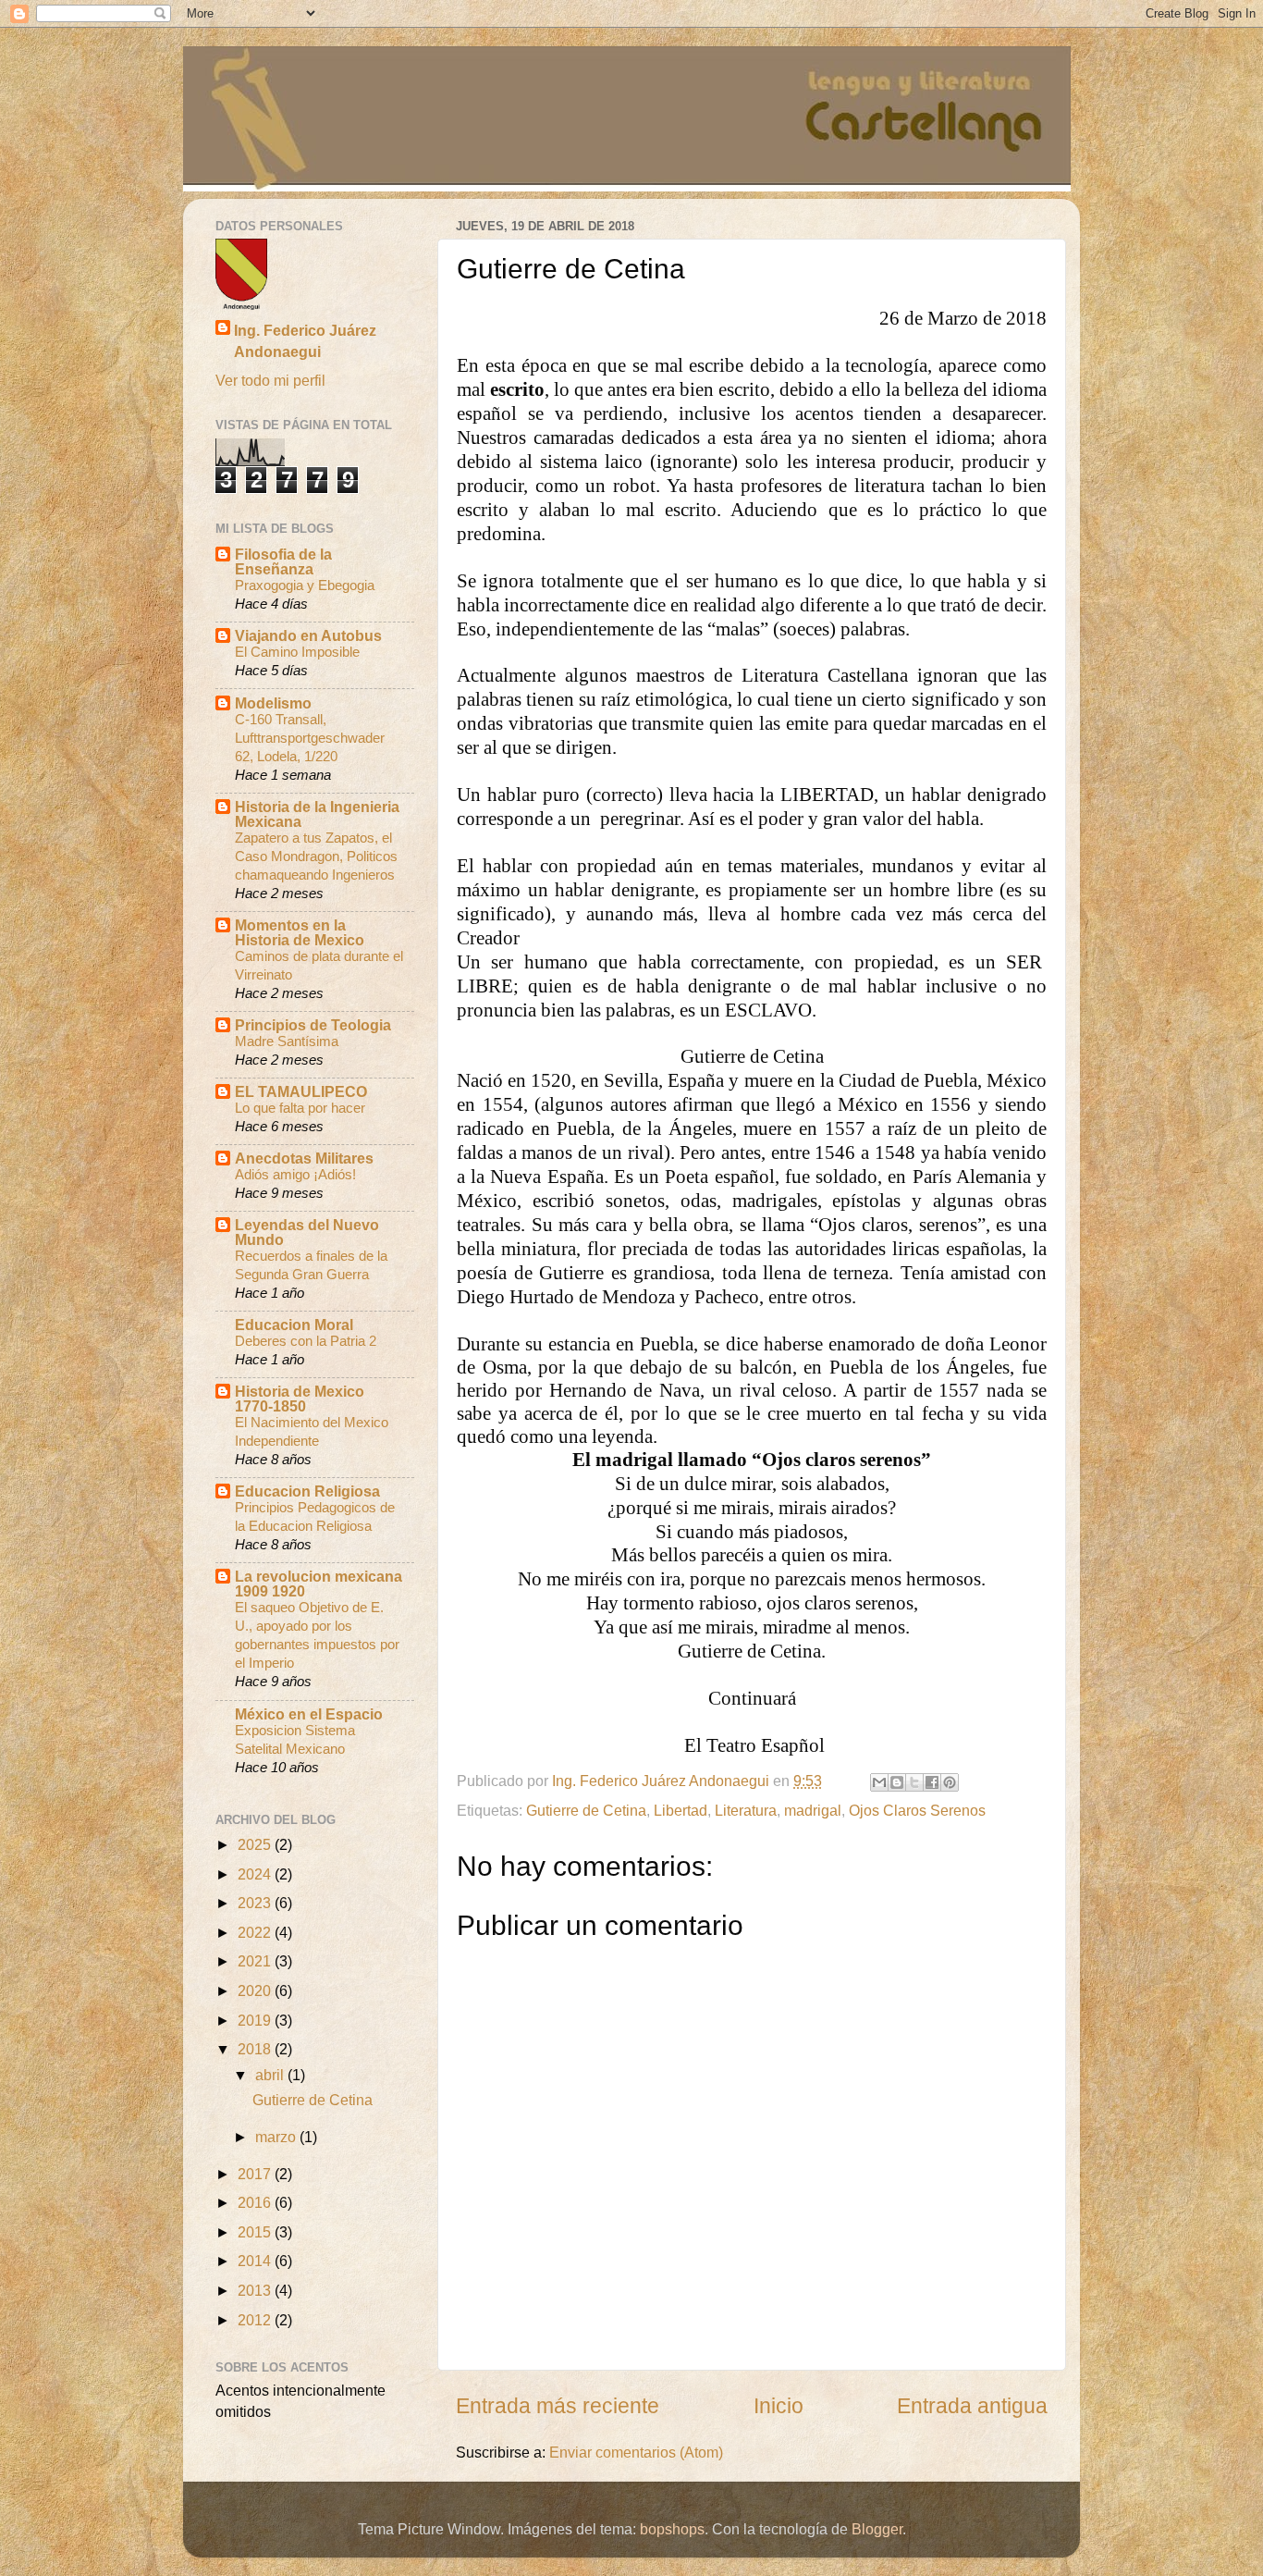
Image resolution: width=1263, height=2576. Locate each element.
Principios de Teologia (313, 1025)
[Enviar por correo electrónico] (879, 1782)
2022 (256, 1932)
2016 (256, 2202)
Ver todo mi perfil (270, 380)
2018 (256, 2049)
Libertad (681, 1810)
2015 (256, 2232)
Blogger (877, 2529)
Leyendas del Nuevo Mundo (307, 1232)
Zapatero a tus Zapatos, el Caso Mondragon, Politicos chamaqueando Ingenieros (316, 856)
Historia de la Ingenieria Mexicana (317, 814)
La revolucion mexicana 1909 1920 (319, 1584)
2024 (256, 1874)
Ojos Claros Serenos (917, 1810)
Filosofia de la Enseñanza (283, 561)
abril (271, 2075)
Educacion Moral (294, 1325)
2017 (256, 2174)
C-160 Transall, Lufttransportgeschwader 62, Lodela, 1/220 (310, 738)
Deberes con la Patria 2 (306, 1341)
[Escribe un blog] (897, 1782)
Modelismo (273, 703)
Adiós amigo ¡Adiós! (295, 1174)
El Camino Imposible (297, 652)
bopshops (672, 2529)
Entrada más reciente (558, 2406)
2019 (256, 2020)
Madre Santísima (287, 1041)
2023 (256, 1903)
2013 (256, 2290)
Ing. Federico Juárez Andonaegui (305, 341)
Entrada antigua (972, 2406)
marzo (277, 2137)
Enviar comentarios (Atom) (636, 2452)
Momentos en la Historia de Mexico (300, 932)
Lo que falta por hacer (300, 1108)
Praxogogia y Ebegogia (305, 585)
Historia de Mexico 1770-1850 (300, 1399)
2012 (256, 2320)
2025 (256, 1844)
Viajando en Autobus (308, 635)
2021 (256, 1961)
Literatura (746, 1810)
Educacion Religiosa (307, 1491)
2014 (256, 2261)
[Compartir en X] (914, 1782)
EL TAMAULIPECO (301, 1091)
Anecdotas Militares (304, 1158)
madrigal (813, 1810)
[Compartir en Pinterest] (950, 1782)
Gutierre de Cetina (586, 1810)
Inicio (779, 2406)
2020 (256, 1991)
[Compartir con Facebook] (932, 1782)
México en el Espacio (309, 1714)
